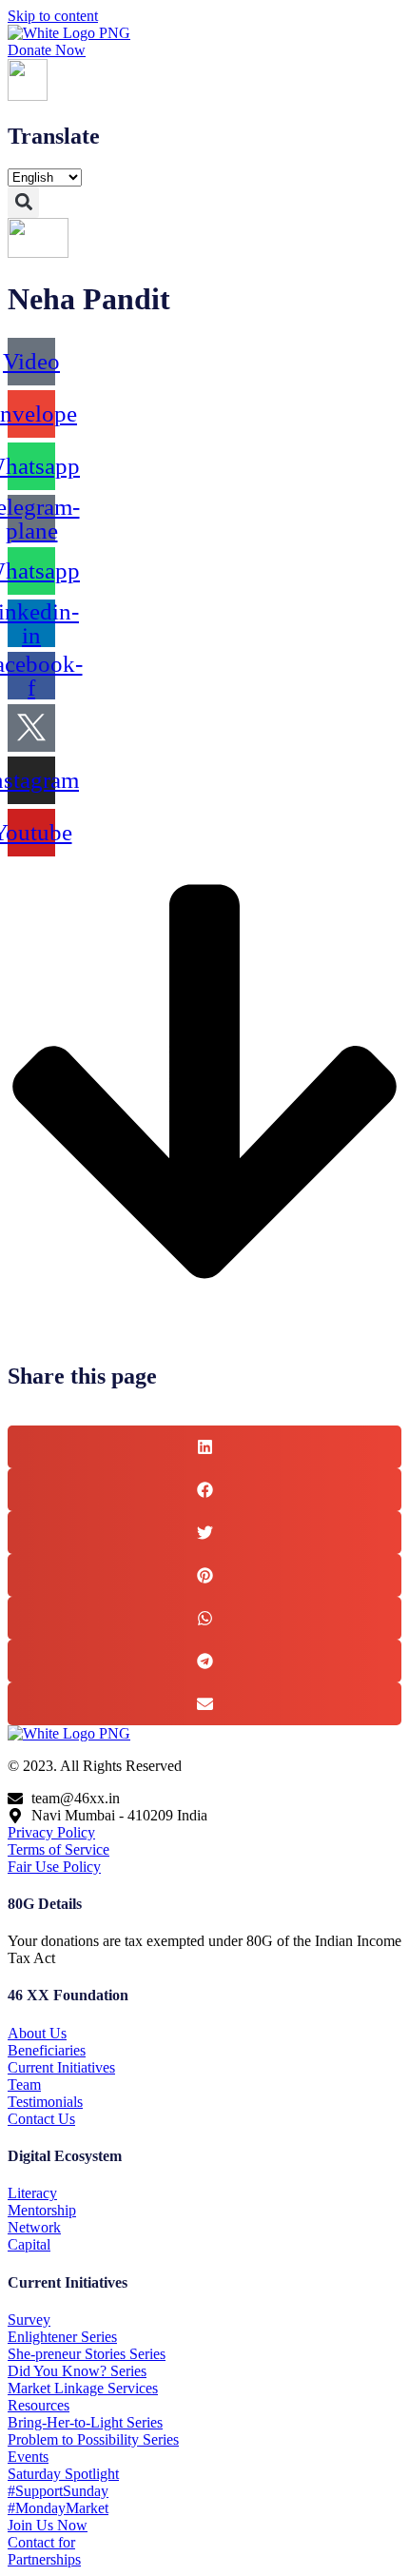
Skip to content (53, 16)
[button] (23, 202)
